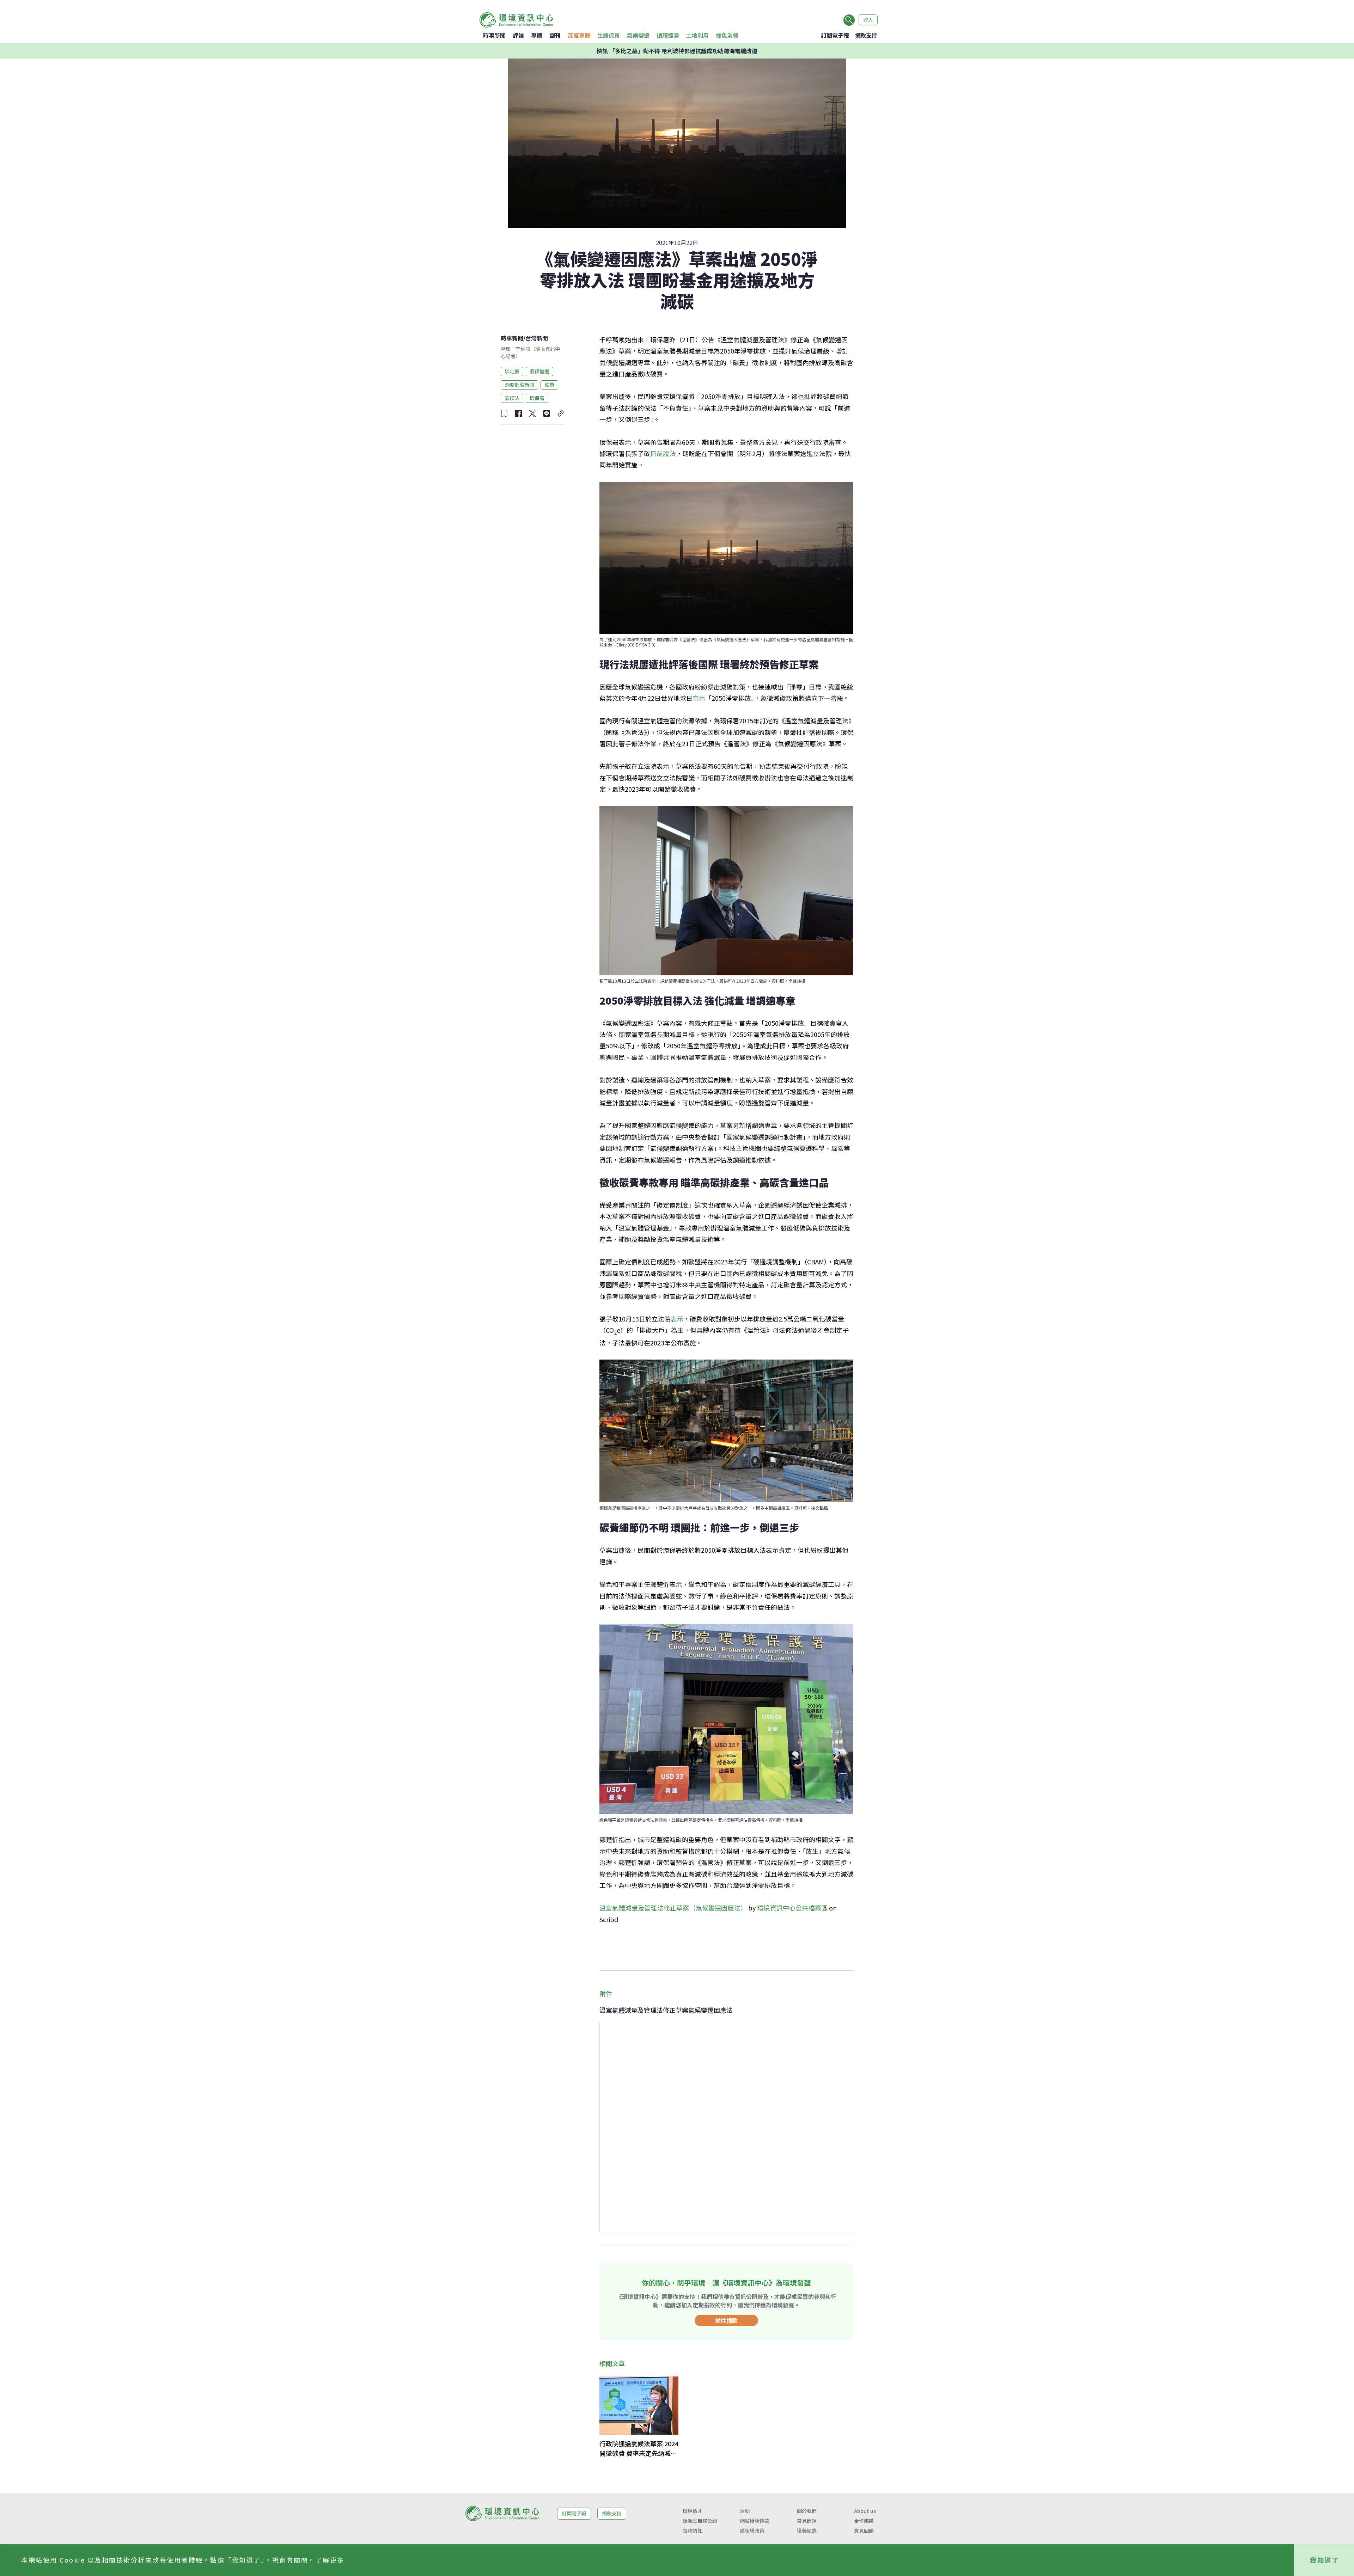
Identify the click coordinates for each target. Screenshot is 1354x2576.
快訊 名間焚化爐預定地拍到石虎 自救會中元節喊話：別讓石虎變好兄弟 (677, 51)
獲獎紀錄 (807, 2531)
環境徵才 (693, 2511)
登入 (868, 20)
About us (865, 2511)
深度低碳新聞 (519, 385)
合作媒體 (864, 2521)
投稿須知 (693, 2531)
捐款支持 (866, 35)
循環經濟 (668, 35)
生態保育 (609, 35)
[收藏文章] (504, 413)
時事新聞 (494, 35)
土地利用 (697, 35)
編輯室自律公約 (700, 2521)
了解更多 (330, 2560)
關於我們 (807, 2511)
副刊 (555, 35)
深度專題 (579, 35)
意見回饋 (864, 2531)
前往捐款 (726, 2320)
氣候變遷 (638, 35)
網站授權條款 (755, 2521)
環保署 (537, 398)
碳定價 (512, 371)
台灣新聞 (537, 338)
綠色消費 (727, 35)
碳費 (549, 385)
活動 (745, 2511)
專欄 (537, 35)
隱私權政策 (752, 2531)
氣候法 (512, 398)
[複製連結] (561, 413)
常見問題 (807, 2521)
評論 (518, 35)
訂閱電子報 (835, 35)
